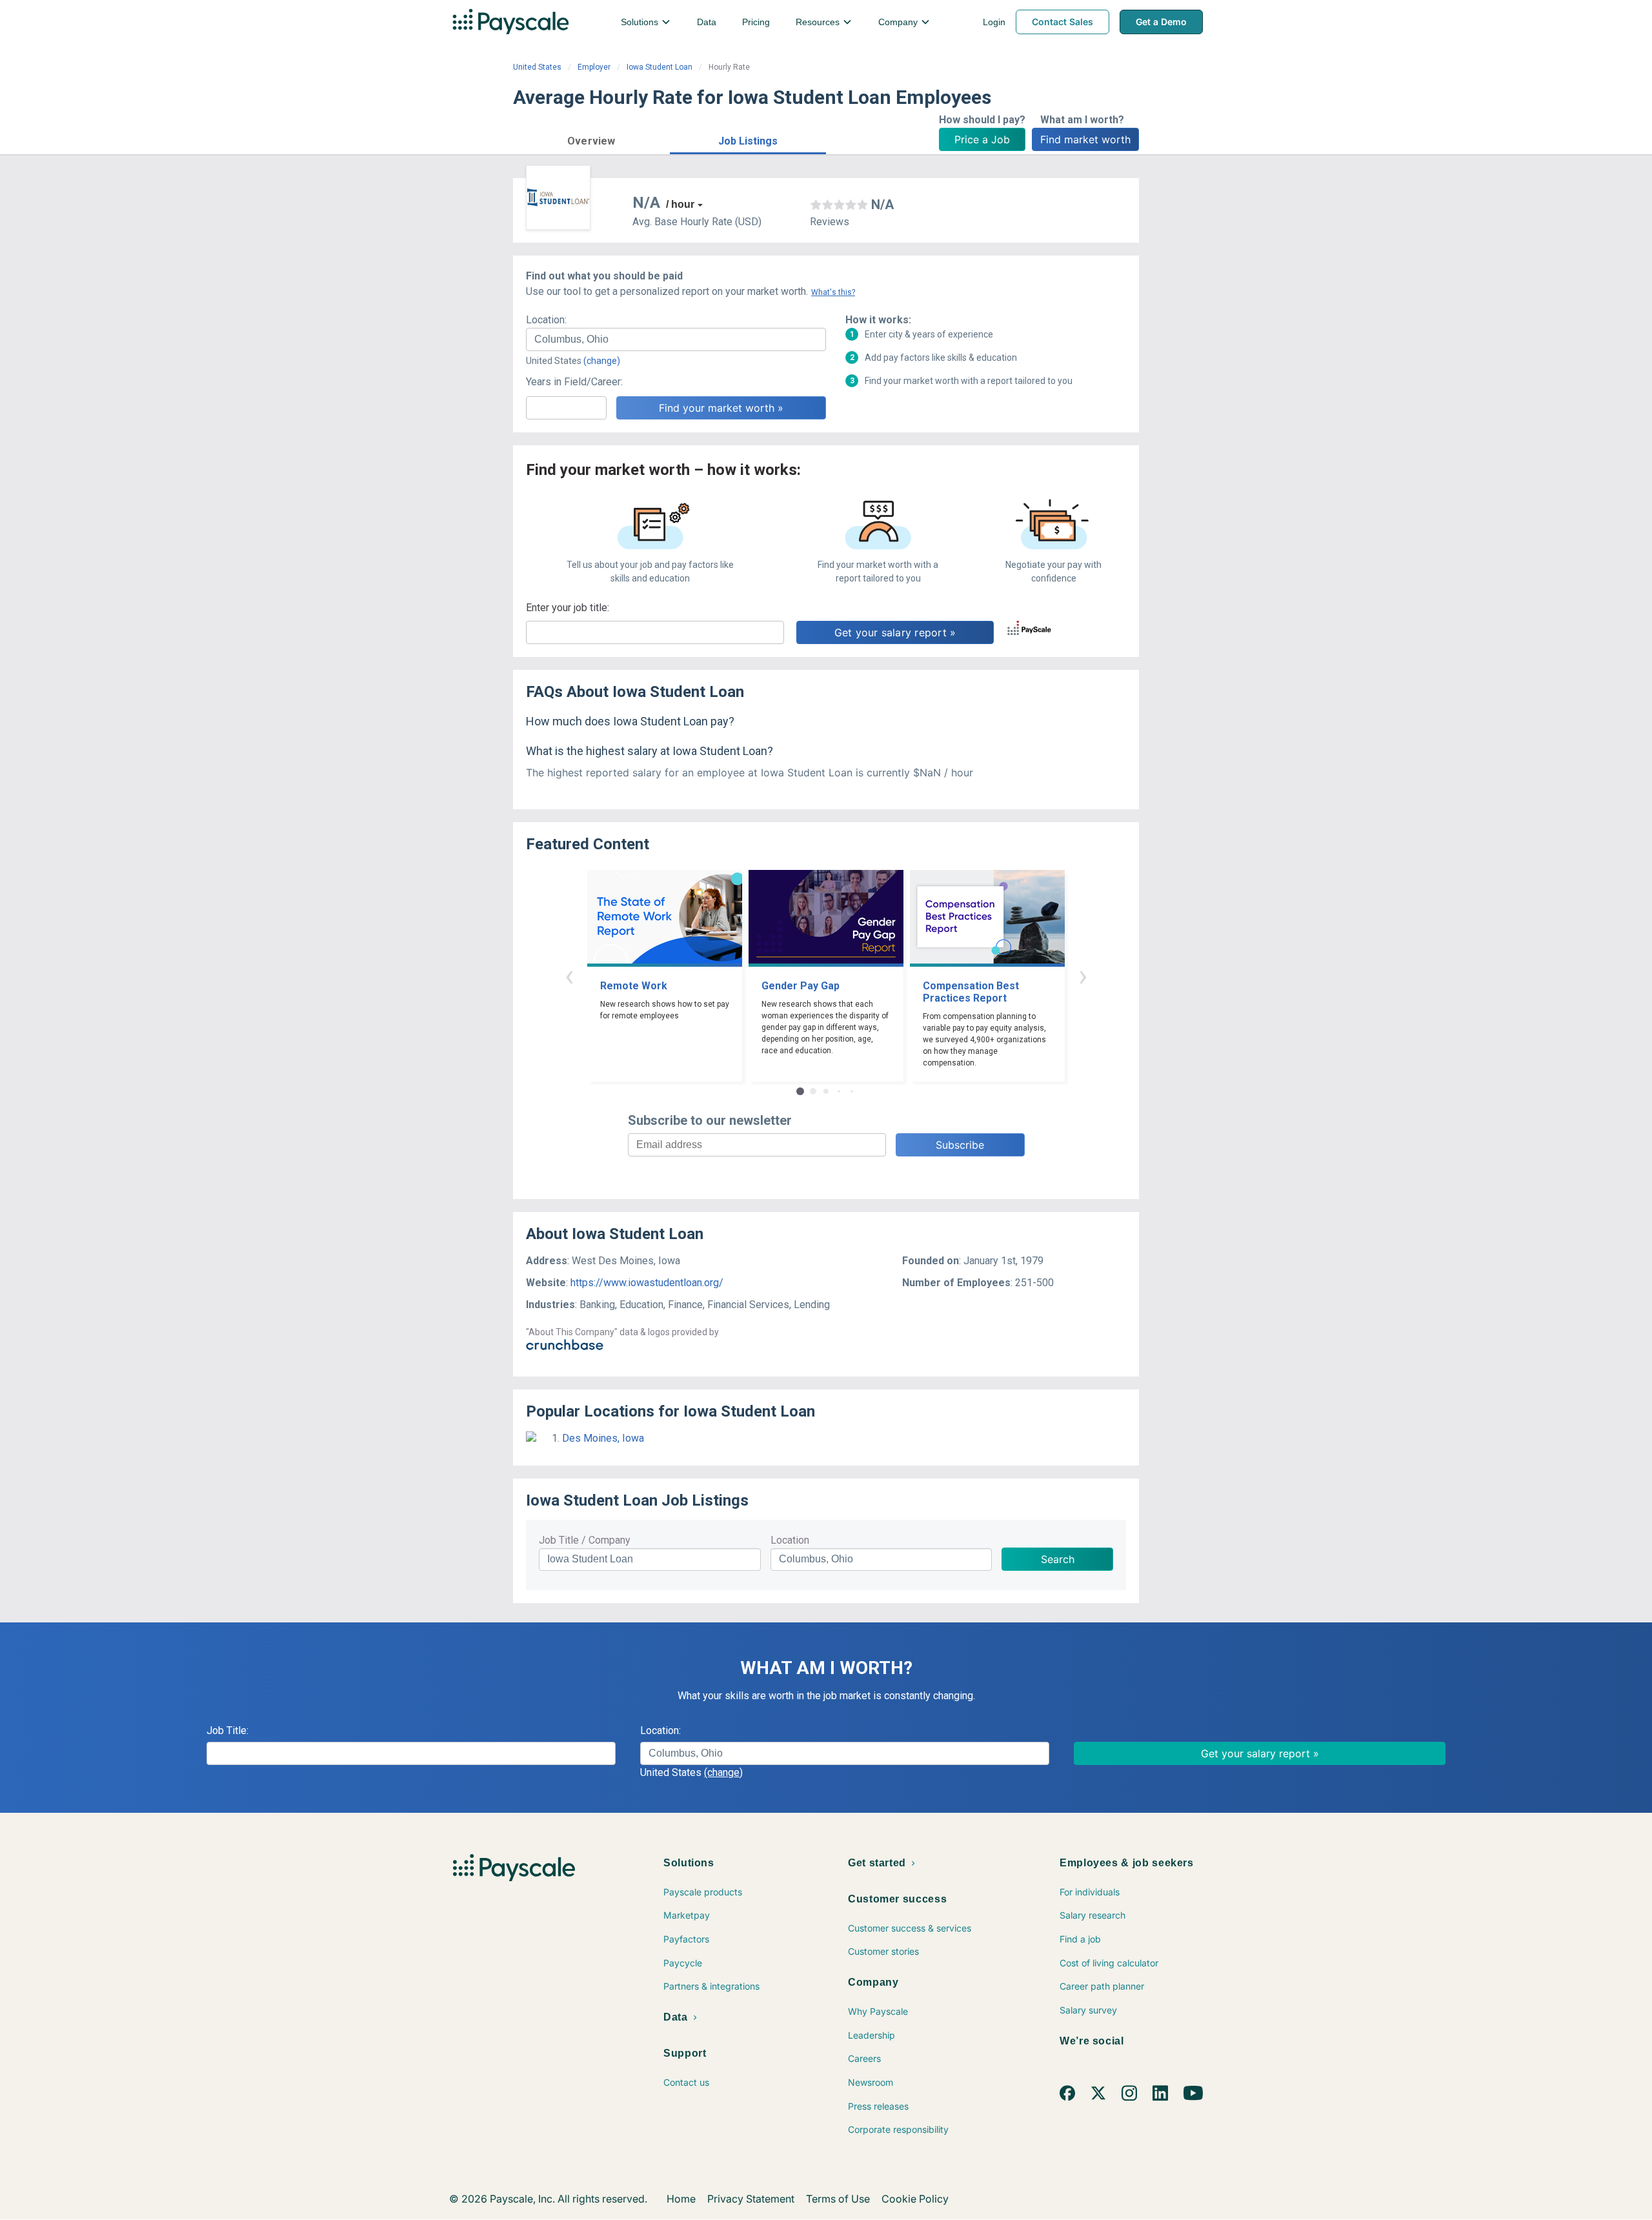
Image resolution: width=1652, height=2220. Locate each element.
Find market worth (1085, 139)
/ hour (680, 204)
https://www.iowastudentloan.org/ (647, 1283)
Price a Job (982, 139)
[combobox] (676, 339)
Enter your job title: (568, 608)
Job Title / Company (585, 1540)
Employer (594, 67)
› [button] (1083, 975)
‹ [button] (569, 975)
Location (790, 1540)
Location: (546, 320)
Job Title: (227, 1731)
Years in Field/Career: (574, 382)
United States (537, 67)
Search (1058, 1559)
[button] (591, 139)
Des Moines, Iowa (603, 1438)
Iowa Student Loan (660, 67)
